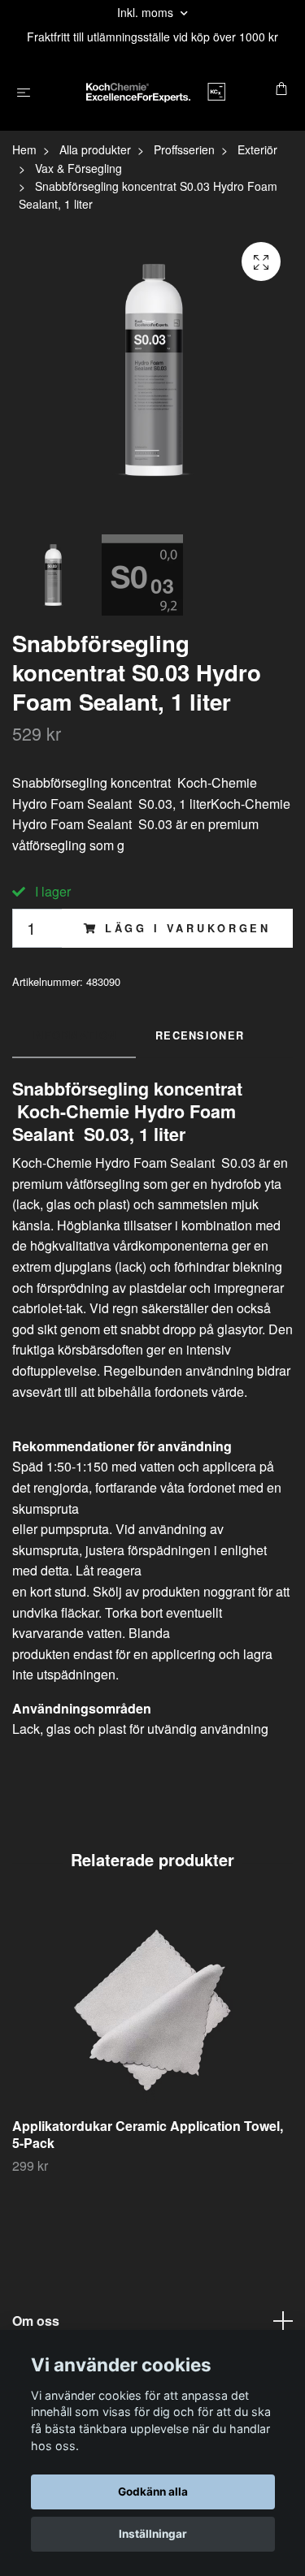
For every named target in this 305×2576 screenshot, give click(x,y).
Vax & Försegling (78, 168)
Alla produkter (95, 149)
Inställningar (153, 2534)
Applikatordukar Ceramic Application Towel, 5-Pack (148, 2134)
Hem (24, 149)
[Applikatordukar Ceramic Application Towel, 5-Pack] (152, 2010)
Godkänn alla (153, 2492)
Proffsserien (184, 149)
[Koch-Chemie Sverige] (156, 90)
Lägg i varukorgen (188, 928)
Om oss (36, 2321)
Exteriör (257, 149)
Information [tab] (74, 1035)
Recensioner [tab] (200, 1035)
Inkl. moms (147, 12)
